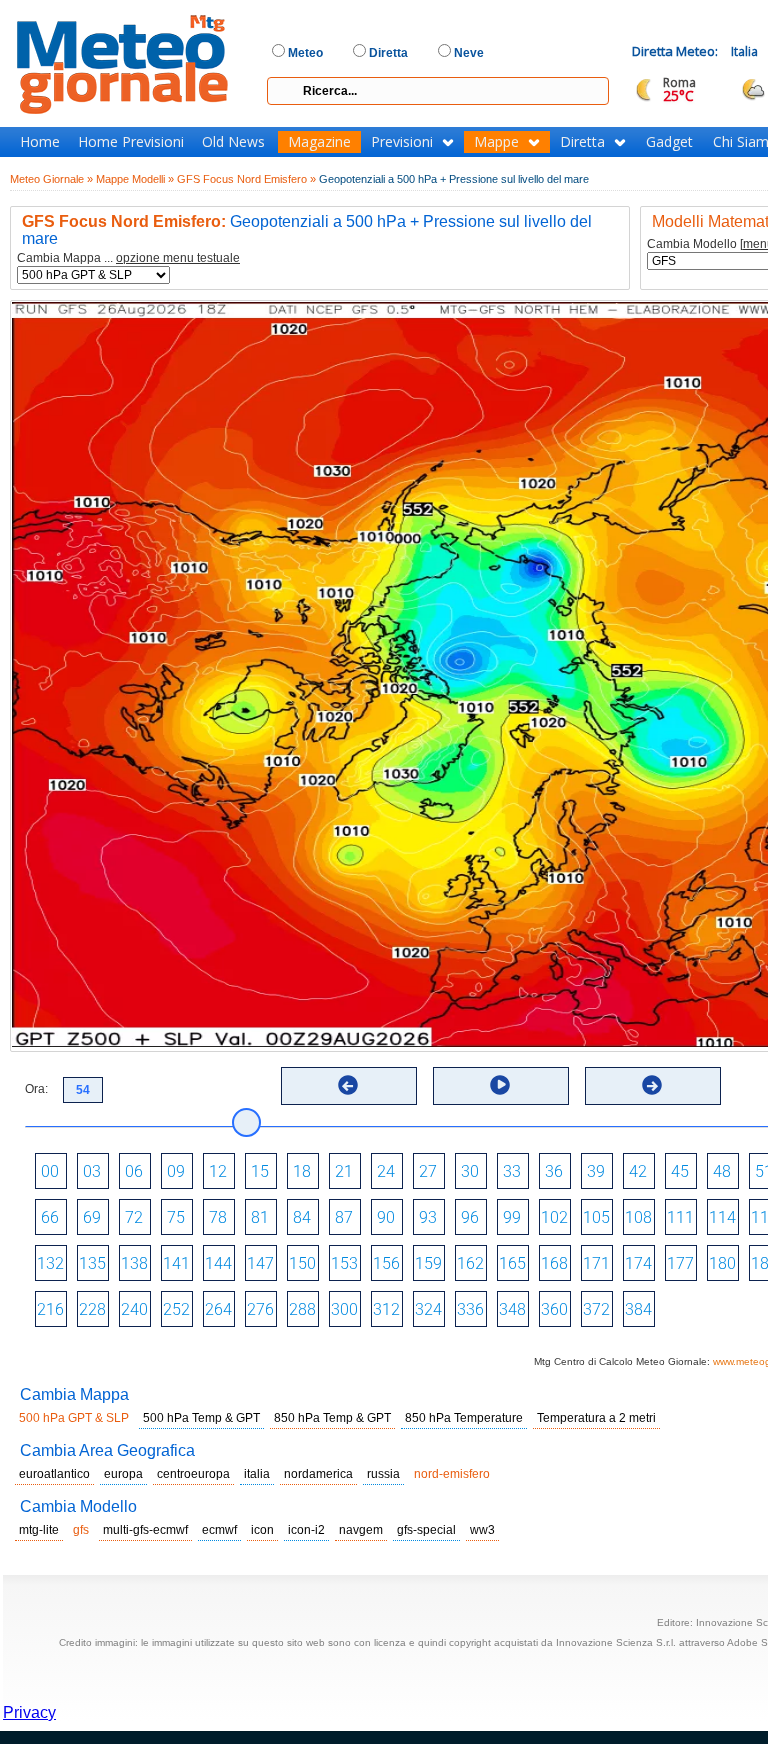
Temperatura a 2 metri (596, 1418)
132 (50, 1263)
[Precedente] (348, 1085)
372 (596, 1309)
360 (554, 1309)
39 (596, 1171)
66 (50, 1217)
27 (428, 1171)
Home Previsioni (131, 142)
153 (344, 1263)
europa (123, 1474)
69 (92, 1217)
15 (260, 1171)
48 (722, 1171)
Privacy (29, 1712)
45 (680, 1171)
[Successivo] (652, 1085)
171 (596, 1263)
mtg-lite (39, 1530)
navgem (361, 1530)
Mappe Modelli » (135, 179)
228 (92, 1309)
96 (470, 1217)
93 (428, 1217)
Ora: (36, 1089)
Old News (233, 142)
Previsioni (402, 142)
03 (92, 1171)
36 (554, 1171)
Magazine (319, 142)
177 (680, 1263)
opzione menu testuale (178, 258)
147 (260, 1263)
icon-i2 (306, 1530)
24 (386, 1171)
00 (50, 1171)
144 (218, 1263)
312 (386, 1309)
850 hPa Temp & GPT (332, 1418)
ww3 (482, 1530)
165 (512, 1263)
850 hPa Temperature (464, 1418)
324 (428, 1309)
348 (512, 1309)
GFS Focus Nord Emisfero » (246, 179)
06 (134, 1171)
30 (470, 1171)
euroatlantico (54, 1474)
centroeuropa (193, 1474)
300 (344, 1309)
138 (134, 1263)
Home (40, 142)
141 (176, 1263)
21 (344, 1171)
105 (596, 1217)
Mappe (496, 142)
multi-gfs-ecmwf (145, 1530)
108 (638, 1217)
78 (218, 1217)
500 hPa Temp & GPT (201, 1418)
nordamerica (318, 1474)
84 (302, 1217)
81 (260, 1217)
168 (554, 1263)
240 (134, 1309)
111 (680, 1217)
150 (302, 1263)
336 (470, 1309)
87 (344, 1217)
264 (218, 1309)
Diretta (582, 142)
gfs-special (426, 1530)
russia (383, 1474)
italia (257, 1474)
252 (176, 1309)
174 (638, 1263)
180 (722, 1263)
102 (554, 1217)
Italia (744, 51)
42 (638, 1171)
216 (50, 1309)
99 (512, 1217)
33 (512, 1171)
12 (218, 1171)
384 (638, 1309)
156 (386, 1263)
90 (386, 1217)
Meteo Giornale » (51, 179)
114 (722, 1217)
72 (134, 1217)
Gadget (669, 142)
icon (262, 1530)
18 (302, 1171)
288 (302, 1309)
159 (428, 1263)
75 (176, 1217)
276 (260, 1309)
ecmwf (219, 1530)
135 (92, 1263)
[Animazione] (500, 1085)
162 (470, 1263)
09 (176, 1171)
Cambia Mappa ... (128, 258)
